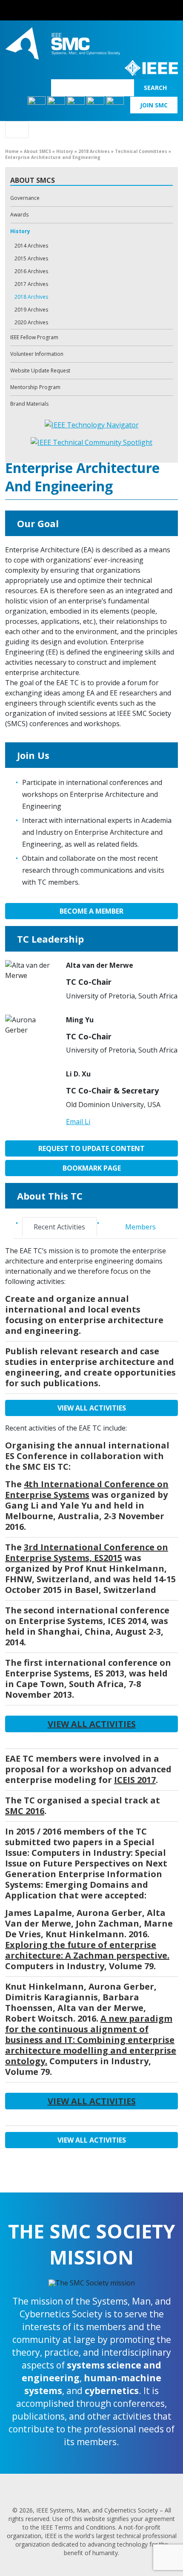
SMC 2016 (25, 1811)
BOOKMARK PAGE (92, 1168)
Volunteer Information (37, 354)
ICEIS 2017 (135, 1780)
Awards (19, 215)
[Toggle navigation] (17, 130)
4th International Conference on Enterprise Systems (87, 1489)
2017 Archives (31, 284)
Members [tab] (140, 1227)
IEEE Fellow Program (34, 337)
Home (12, 151)
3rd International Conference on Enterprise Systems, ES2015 (87, 1552)
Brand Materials (29, 404)
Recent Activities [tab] (59, 1227)
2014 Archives (31, 246)
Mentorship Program (35, 387)
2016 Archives (31, 271)
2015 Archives (31, 258)
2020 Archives (31, 322)
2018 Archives (94, 151)
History (65, 151)
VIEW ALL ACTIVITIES (92, 1408)
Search (155, 88)
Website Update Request (40, 371)
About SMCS (37, 151)
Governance (25, 198)
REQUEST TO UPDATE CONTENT (91, 1148)
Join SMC (154, 105)
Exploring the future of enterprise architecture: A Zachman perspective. (87, 1950)
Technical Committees (141, 151)
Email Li (78, 1122)
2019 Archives (31, 310)
